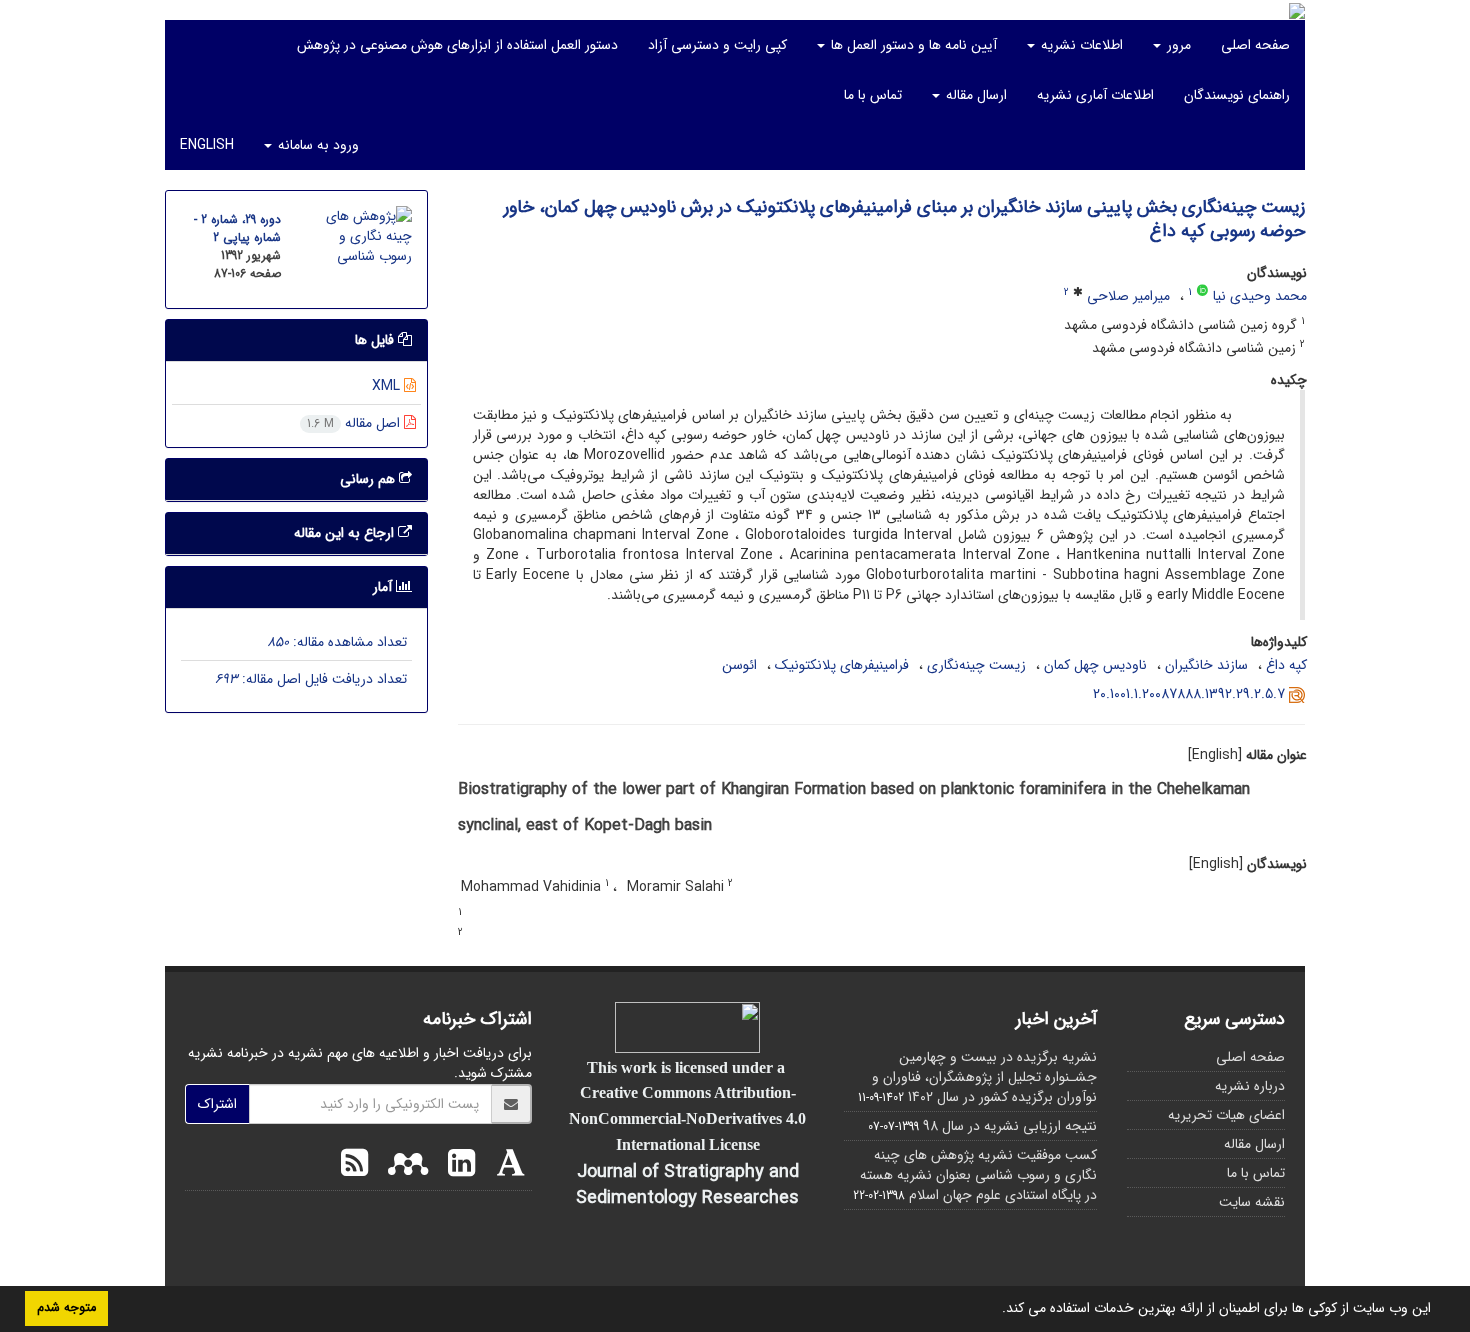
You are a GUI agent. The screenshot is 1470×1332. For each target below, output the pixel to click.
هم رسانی (369, 479)
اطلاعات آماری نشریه (1095, 95)
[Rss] (354, 1166)
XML (388, 386)
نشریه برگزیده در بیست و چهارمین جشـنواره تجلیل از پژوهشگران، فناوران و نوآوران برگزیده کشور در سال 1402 (984, 1077)
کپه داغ (1286, 665)
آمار (384, 587)
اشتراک (217, 1104)
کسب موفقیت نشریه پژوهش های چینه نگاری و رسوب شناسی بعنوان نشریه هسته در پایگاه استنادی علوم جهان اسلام (978, 1175)
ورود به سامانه (316, 145)
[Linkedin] (456, 1166)
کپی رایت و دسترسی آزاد (717, 45)
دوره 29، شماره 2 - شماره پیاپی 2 (237, 228)
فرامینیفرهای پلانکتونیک (842, 665)
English (207, 145)
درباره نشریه (1250, 1086)
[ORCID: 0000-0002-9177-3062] (1202, 292)
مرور (1177, 45)
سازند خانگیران (1206, 665)
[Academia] (506, 1166)
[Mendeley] (403, 1166)
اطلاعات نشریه (1080, 45)
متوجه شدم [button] (66, 1308)
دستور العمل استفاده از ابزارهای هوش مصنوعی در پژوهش (457, 45)
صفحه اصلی (1255, 45)
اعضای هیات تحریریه (1226, 1115)
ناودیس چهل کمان (1095, 665)
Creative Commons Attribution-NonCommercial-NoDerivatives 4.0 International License (687, 1118)
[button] (995, 1310)
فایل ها (376, 340)
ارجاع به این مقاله (346, 533)
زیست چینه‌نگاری (976, 665)
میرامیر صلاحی (1128, 296)
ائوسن (739, 665)
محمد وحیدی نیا (1260, 296)
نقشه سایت (1252, 1202)
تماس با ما (873, 95)
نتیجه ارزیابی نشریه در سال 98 (1010, 1126)
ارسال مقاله (974, 95)
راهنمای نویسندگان (1237, 95)
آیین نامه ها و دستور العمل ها (912, 45)
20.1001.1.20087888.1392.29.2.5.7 (1189, 694)
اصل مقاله (355, 423)
